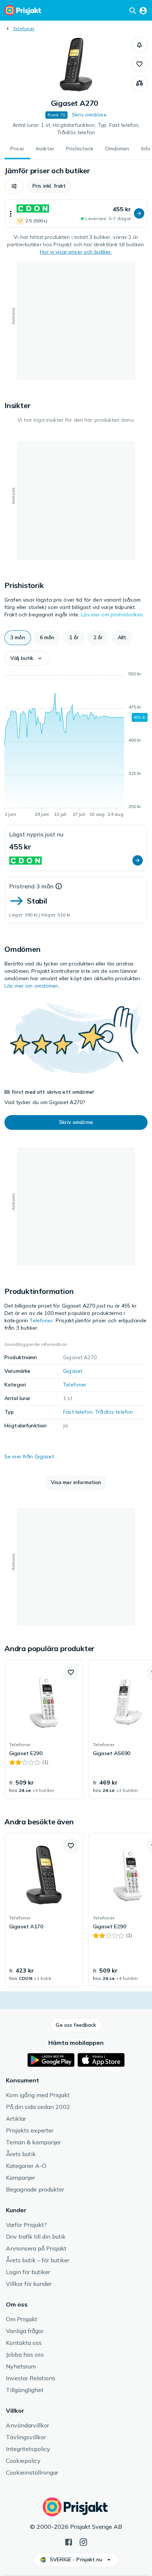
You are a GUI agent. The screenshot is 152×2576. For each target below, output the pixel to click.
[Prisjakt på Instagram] (83, 2541)
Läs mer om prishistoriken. (113, 615)
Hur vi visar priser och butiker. (76, 252)
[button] (139, 45)
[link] (44, 1729)
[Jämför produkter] (139, 83)
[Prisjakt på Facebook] (69, 2541)
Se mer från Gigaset (29, 1456)
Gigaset (73, 1371)
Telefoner (24, 29)
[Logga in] (143, 10)
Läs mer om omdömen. (32, 986)
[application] (76, 745)
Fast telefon (78, 1412)
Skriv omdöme (89, 115)
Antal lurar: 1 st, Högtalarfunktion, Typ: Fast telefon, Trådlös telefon (76, 129)
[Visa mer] (11, 214)
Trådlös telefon (114, 1412)
